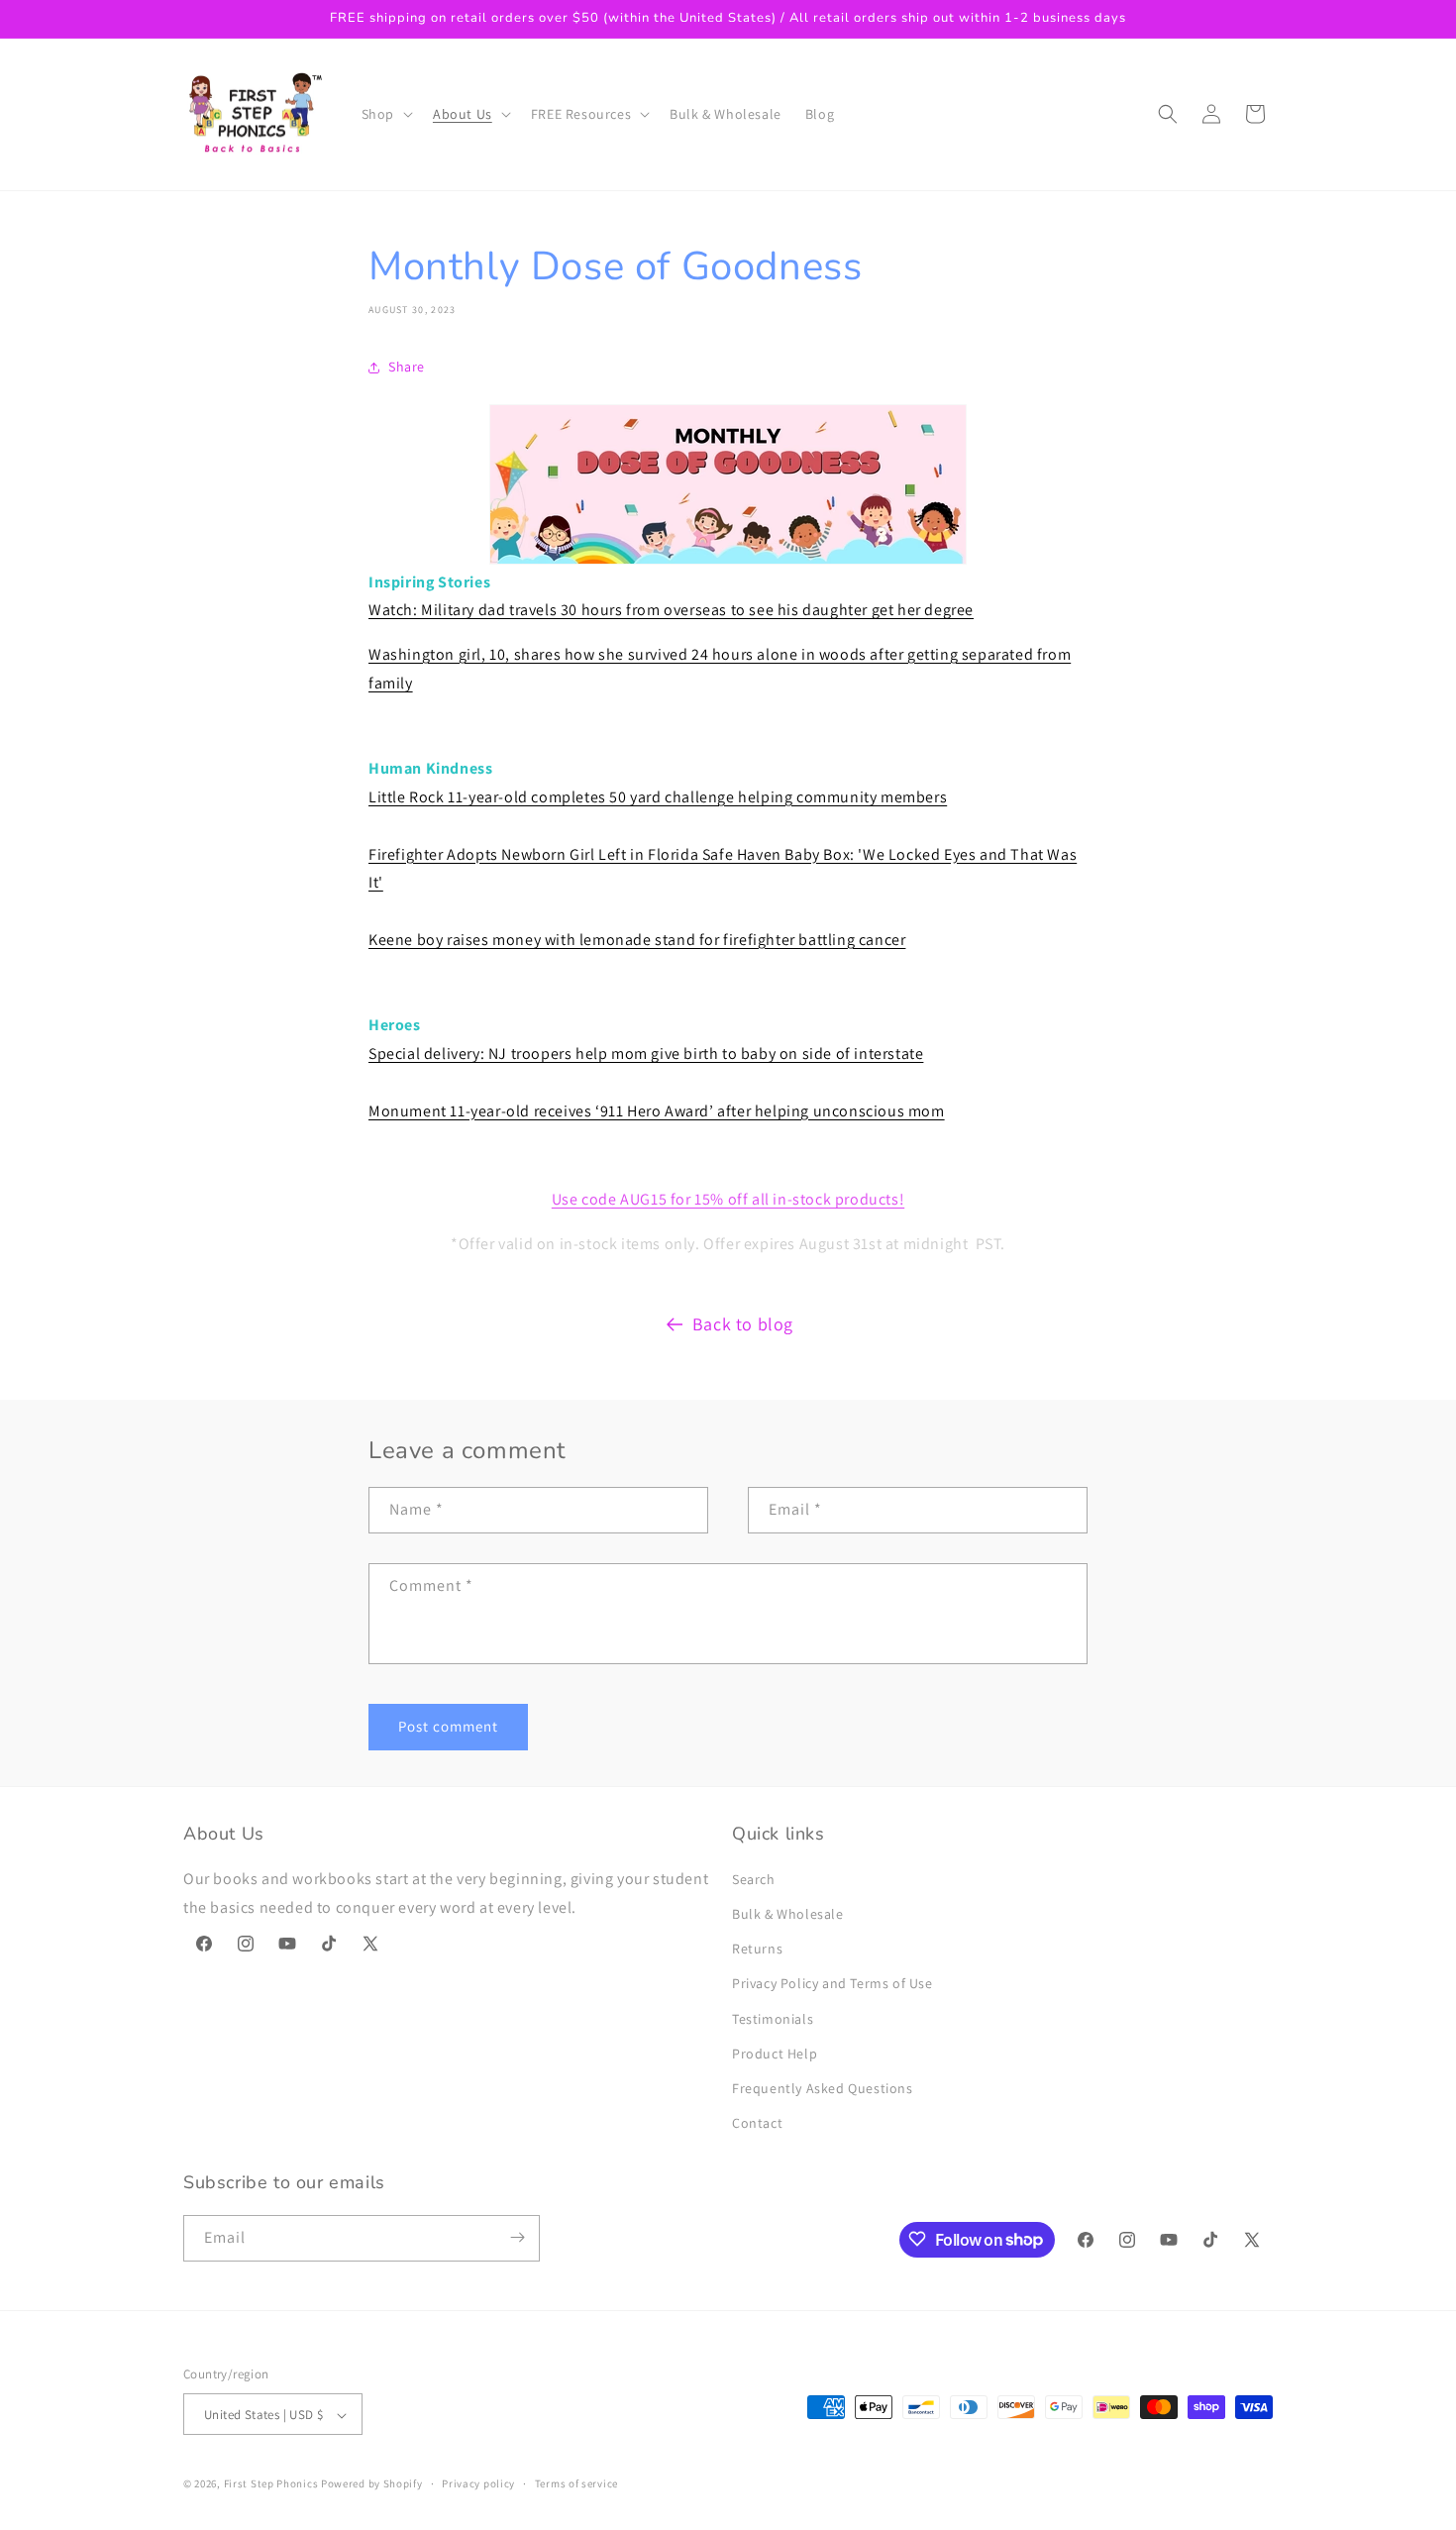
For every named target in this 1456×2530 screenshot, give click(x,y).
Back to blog (743, 1324)
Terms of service (576, 2483)
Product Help (775, 2054)
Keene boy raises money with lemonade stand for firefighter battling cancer (637, 940)
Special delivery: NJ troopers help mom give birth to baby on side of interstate (646, 1054)
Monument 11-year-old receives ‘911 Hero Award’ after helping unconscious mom (657, 1111)
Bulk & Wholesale (788, 1914)
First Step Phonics (271, 2484)
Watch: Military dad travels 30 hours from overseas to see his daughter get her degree (671, 610)
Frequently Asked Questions (823, 2088)
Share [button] (407, 367)
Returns (757, 1950)
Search (754, 1879)
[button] (385, 114)
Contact (757, 2124)
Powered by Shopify (372, 2484)
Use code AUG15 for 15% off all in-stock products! (728, 1199)
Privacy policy (478, 2483)
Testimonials (773, 2019)
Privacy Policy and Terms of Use (832, 1984)
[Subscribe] (517, 2237)
